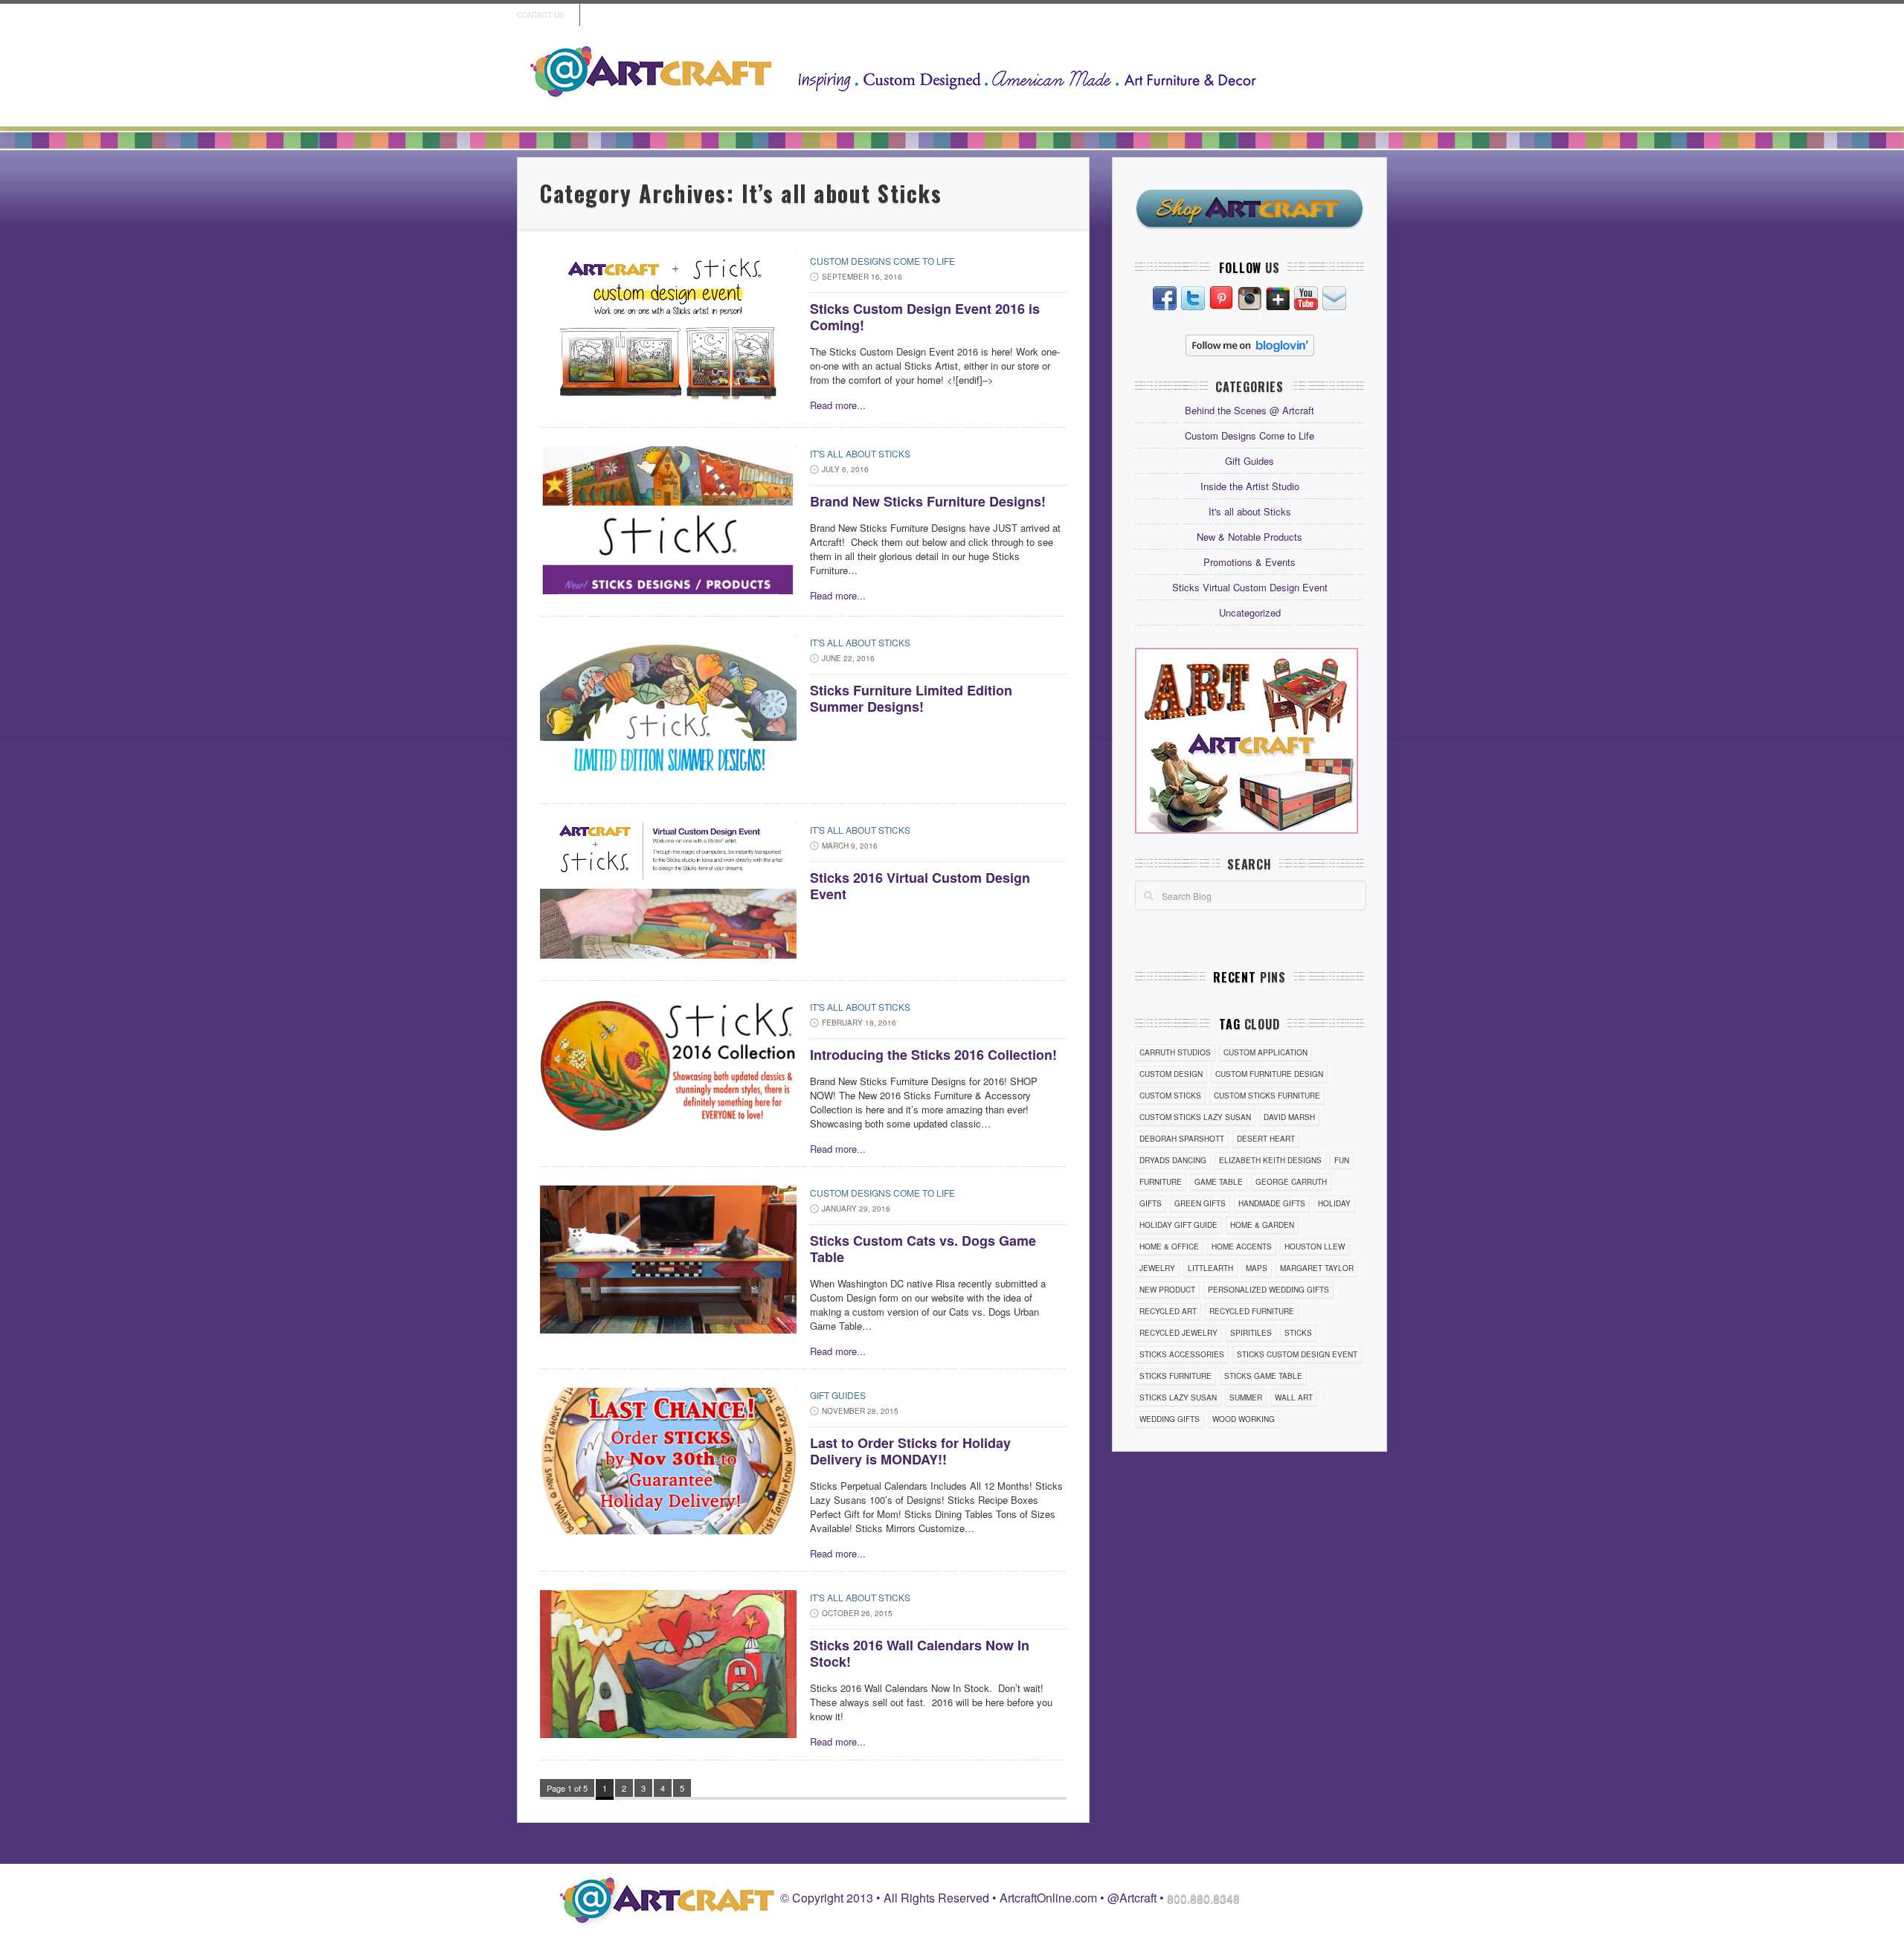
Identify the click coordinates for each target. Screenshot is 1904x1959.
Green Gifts (1200, 1203)
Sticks (1298, 1333)
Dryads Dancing (1173, 1160)
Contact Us (541, 15)
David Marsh (1289, 1117)
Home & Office (1169, 1247)
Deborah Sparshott (1182, 1139)
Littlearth (1210, 1268)
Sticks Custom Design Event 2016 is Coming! (925, 317)
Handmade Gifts (1272, 1203)
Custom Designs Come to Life (882, 261)
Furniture (1161, 1182)
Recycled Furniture (1252, 1311)
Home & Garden (1262, 1225)
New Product (1167, 1290)
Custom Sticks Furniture (1267, 1096)
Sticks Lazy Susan (1178, 1397)
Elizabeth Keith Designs (1270, 1160)
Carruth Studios (1175, 1052)
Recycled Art (1168, 1311)
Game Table (1219, 1182)
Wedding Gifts (1170, 1419)
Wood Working (1244, 1419)
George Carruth (1291, 1182)
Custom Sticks (1170, 1096)
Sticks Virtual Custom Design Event (1250, 587)
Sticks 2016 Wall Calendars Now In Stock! (920, 1653)
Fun (1342, 1160)
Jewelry (1157, 1268)
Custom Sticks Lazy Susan (1195, 1117)
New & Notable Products (1249, 537)
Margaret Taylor (1317, 1268)
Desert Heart (1266, 1139)
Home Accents (1242, 1247)
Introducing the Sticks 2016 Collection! (933, 1055)
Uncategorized (1250, 612)
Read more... (838, 405)
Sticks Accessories (1182, 1354)
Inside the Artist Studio (1250, 486)
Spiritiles (1251, 1333)
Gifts (1151, 1203)
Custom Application (1265, 1052)
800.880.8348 (1203, 1898)
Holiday (1334, 1203)
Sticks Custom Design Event (1297, 1354)
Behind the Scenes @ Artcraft (1249, 410)
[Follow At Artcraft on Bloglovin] (1250, 344)
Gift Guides (838, 1395)
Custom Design (1171, 1074)
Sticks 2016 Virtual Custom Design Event (920, 886)
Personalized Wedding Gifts (1268, 1290)
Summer (1246, 1397)
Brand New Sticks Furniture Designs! (928, 501)
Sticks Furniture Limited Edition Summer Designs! (911, 698)
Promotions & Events (1249, 562)
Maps (1257, 1268)
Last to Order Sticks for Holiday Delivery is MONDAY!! (910, 1451)
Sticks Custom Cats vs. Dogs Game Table (923, 1249)
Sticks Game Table (1263, 1376)
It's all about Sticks (860, 453)
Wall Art (1294, 1397)
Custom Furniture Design (1269, 1074)
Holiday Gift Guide (1178, 1225)
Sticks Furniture (1175, 1376)
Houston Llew (1315, 1247)
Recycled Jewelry (1178, 1333)
